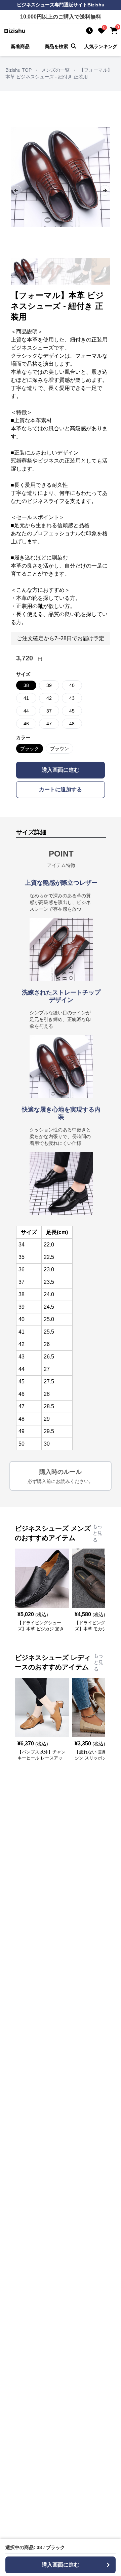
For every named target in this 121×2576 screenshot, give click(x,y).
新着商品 (20, 46)
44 (26, 711)
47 (49, 724)
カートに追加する (61, 789)
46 (26, 724)
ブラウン (59, 749)
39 (49, 685)
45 (72, 711)
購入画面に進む (61, 770)
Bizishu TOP (18, 70)
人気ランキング (101, 46)
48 (72, 724)
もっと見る (97, 1533)
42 (49, 698)
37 (49, 711)
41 (26, 698)
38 (26, 685)
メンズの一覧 (55, 70)
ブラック (30, 749)
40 (72, 685)
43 (72, 698)
